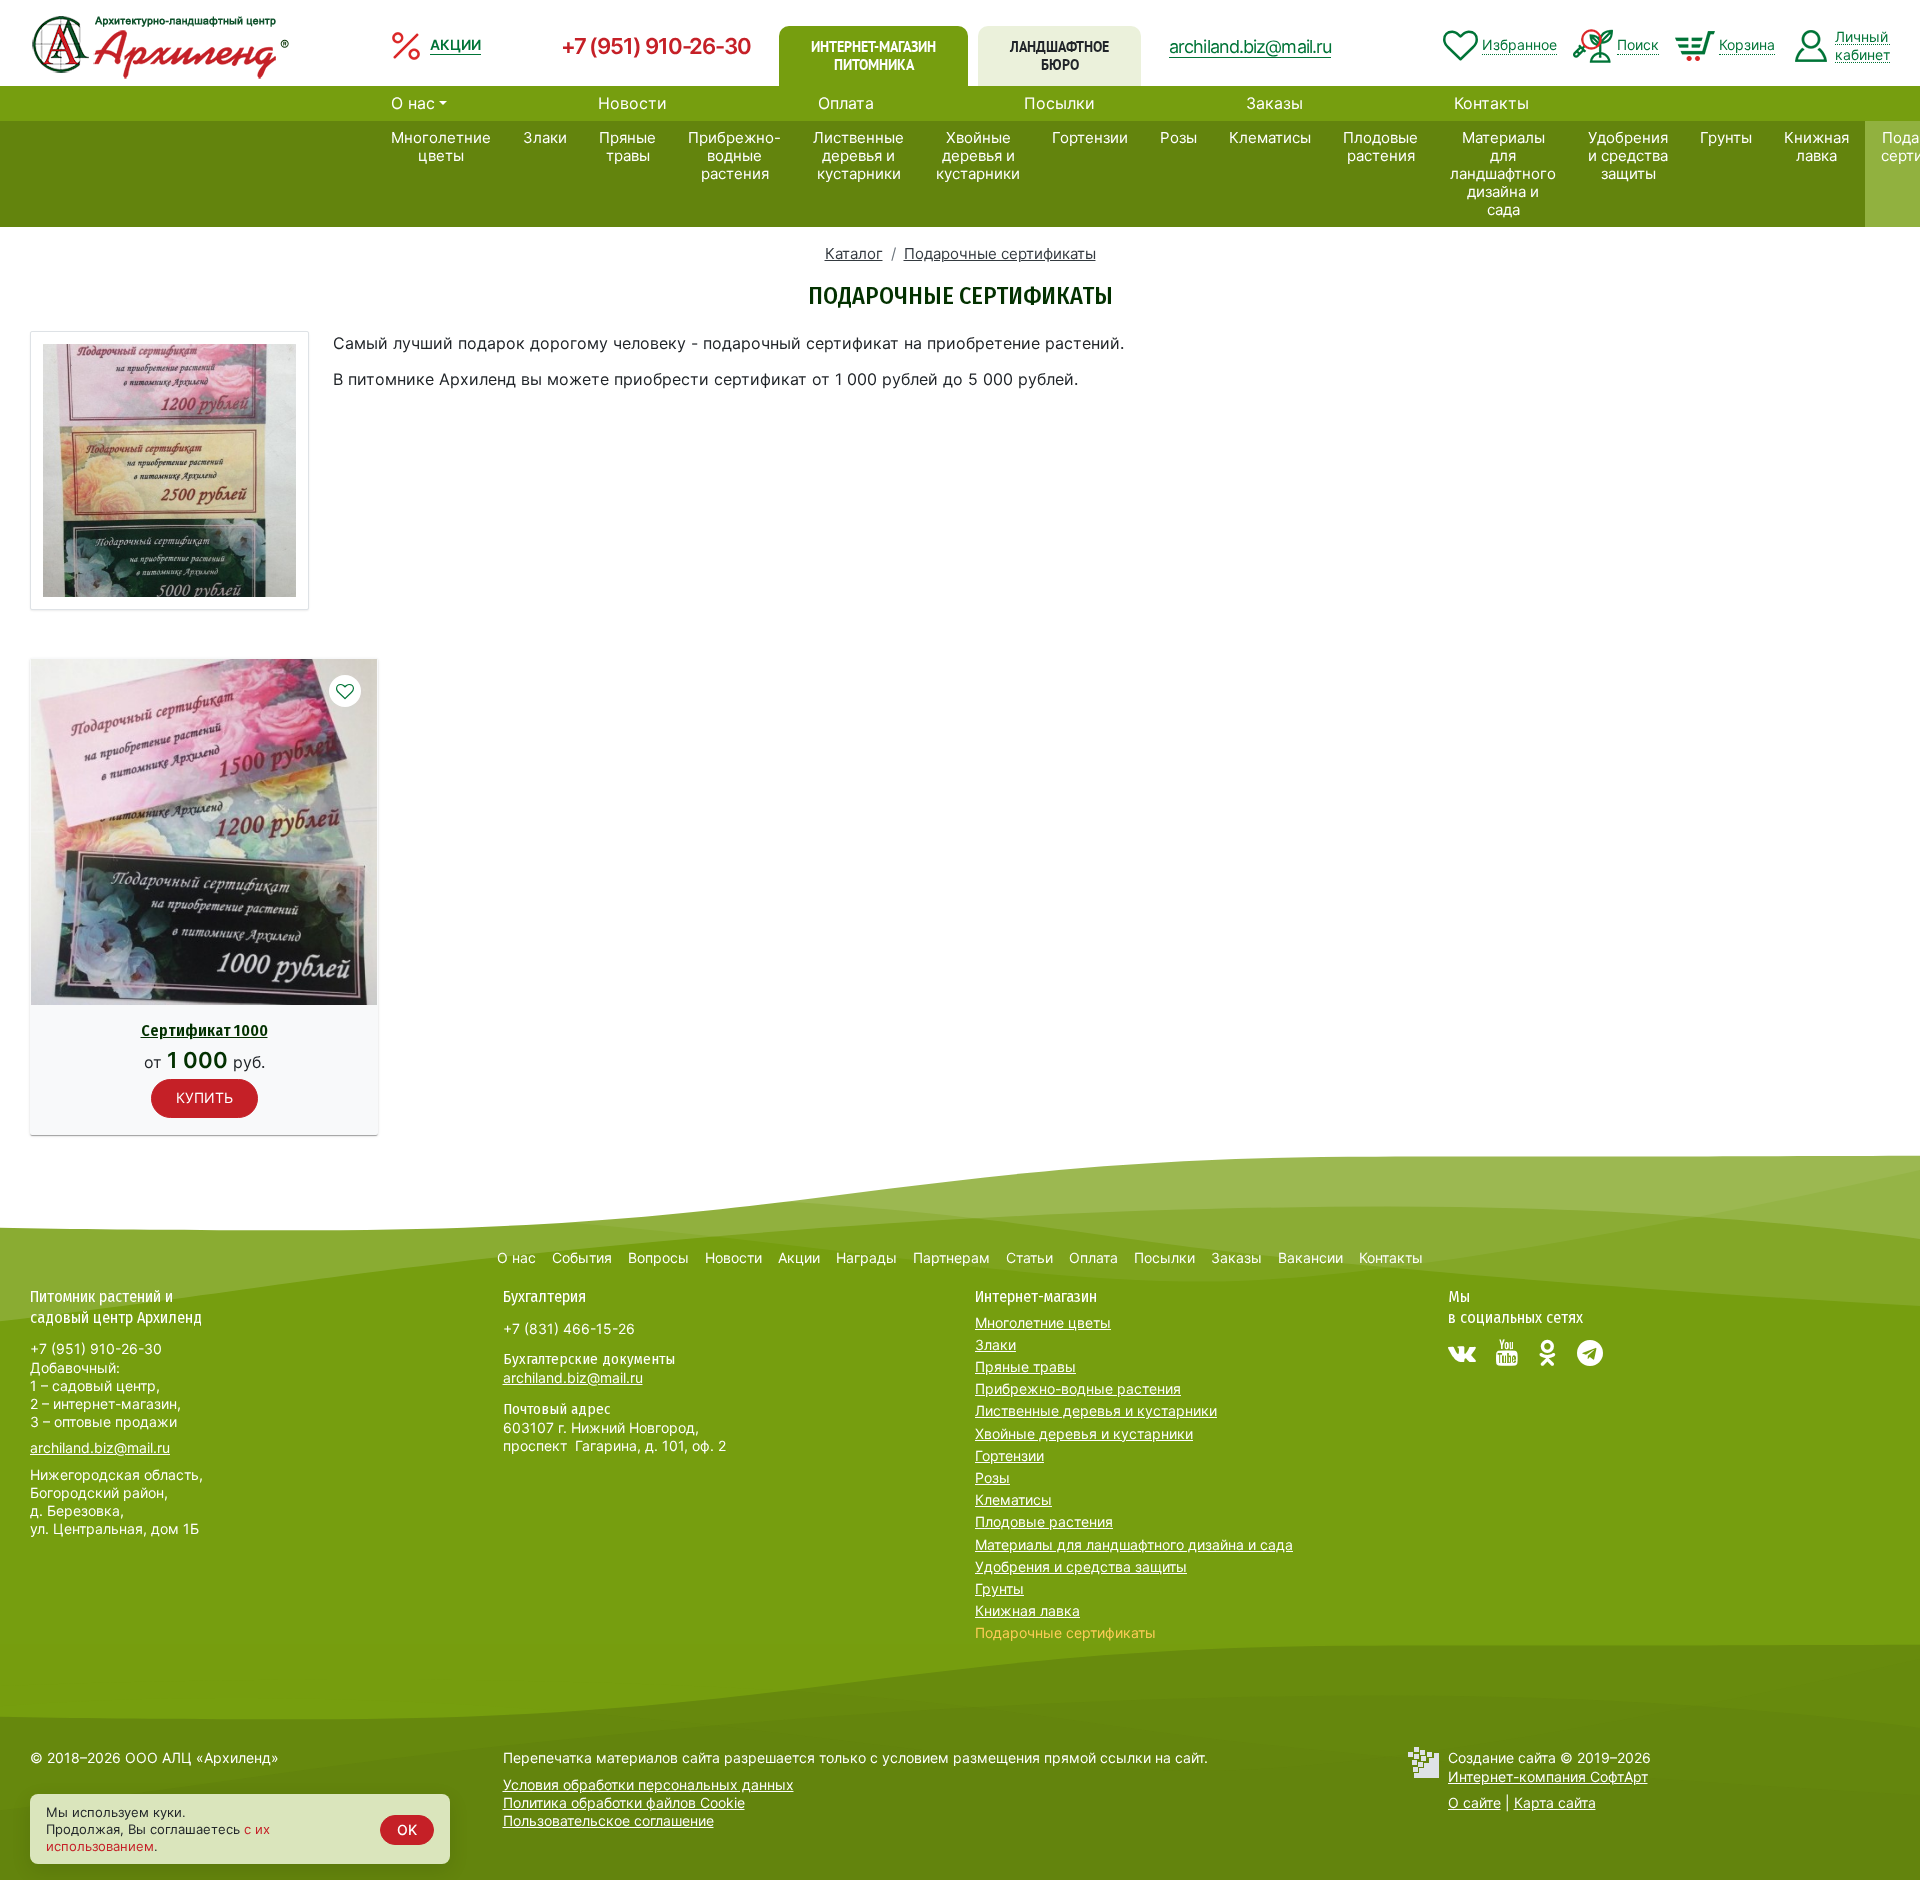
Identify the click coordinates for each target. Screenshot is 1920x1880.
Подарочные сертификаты (1000, 253)
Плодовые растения (1380, 146)
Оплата (846, 103)
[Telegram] (1590, 1353)
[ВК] (1462, 1353)
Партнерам (951, 1257)
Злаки (545, 137)
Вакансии (1310, 1257)
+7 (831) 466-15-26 (569, 1328)
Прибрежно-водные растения (734, 155)
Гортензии (1090, 137)
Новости (632, 103)
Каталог (854, 253)
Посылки (1059, 103)
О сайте (1474, 1802)
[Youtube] (1507, 1353)
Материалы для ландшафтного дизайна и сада (1503, 173)
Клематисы (1270, 137)
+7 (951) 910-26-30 (656, 46)
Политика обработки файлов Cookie (624, 1802)
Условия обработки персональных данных (648, 1784)
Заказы (1274, 103)
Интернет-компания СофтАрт (1548, 1776)
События (582, 1257)
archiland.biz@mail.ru (1250, 46)
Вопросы (658, 1257)
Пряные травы (627, 146)
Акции (799, 1257)
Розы (1178, 137)
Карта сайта (1555, 1802)
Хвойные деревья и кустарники (978, 155)
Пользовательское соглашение (608, 1820)
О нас (413, 103)
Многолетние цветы (441, 146)
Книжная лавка (1816, 146)
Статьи (1029, 1257)
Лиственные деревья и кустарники (858, 155)
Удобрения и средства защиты (1628, 155)
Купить (204, 1097)
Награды (866, 1257)
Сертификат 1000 (204, 1030)
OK (407, 1829)
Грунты (1726, 137)
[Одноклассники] (1547, 1353)
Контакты (1491, 103)
